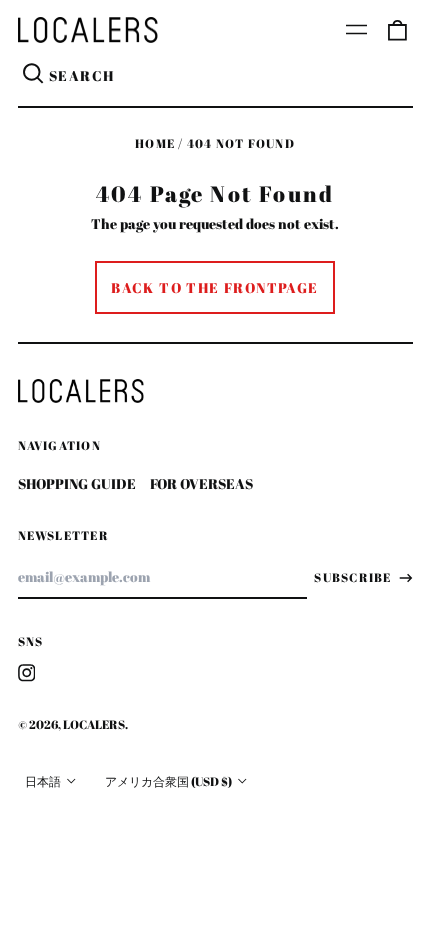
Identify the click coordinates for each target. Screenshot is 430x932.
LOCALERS (94, 724)
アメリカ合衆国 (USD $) (169, 781)
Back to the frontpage (214, 287)
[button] (397, 30)
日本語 (44, 781)
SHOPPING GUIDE (77, 483)
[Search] (34, 76)
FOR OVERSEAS (201, 483)
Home (155, 143)
